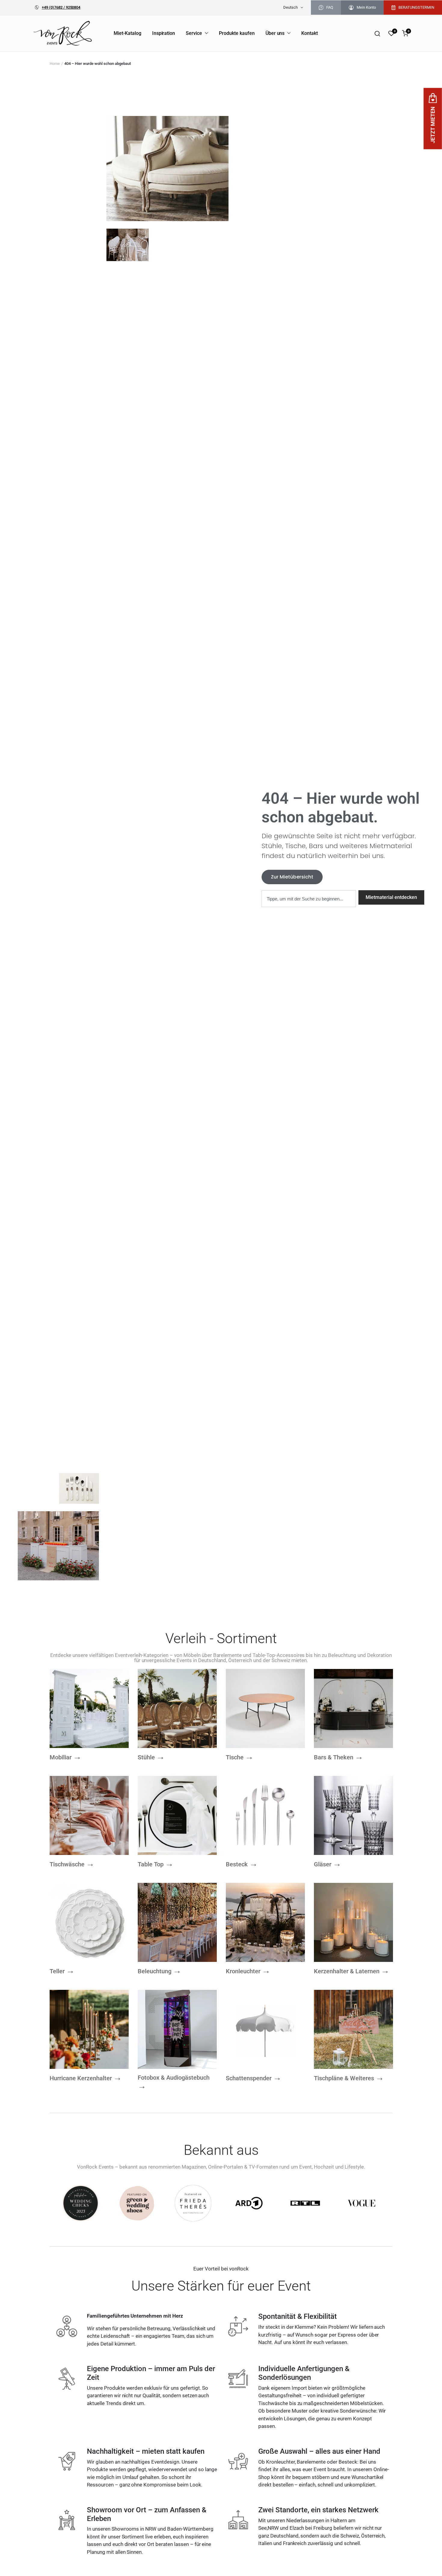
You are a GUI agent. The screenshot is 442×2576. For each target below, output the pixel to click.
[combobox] (309, 899)
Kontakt (310, 33)
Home (55, 64)
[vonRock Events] (64, 33)
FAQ (330, 7)
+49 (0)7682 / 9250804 (61, 7)
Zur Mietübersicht (292, 877)
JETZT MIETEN (433, 125)
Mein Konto (366, 7)
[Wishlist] (391, 33)
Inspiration (164, 33)
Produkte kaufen (237, 33)
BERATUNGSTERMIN (416, 7)
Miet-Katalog (127, 33)
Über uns (275, 33)
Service (194, 33)
